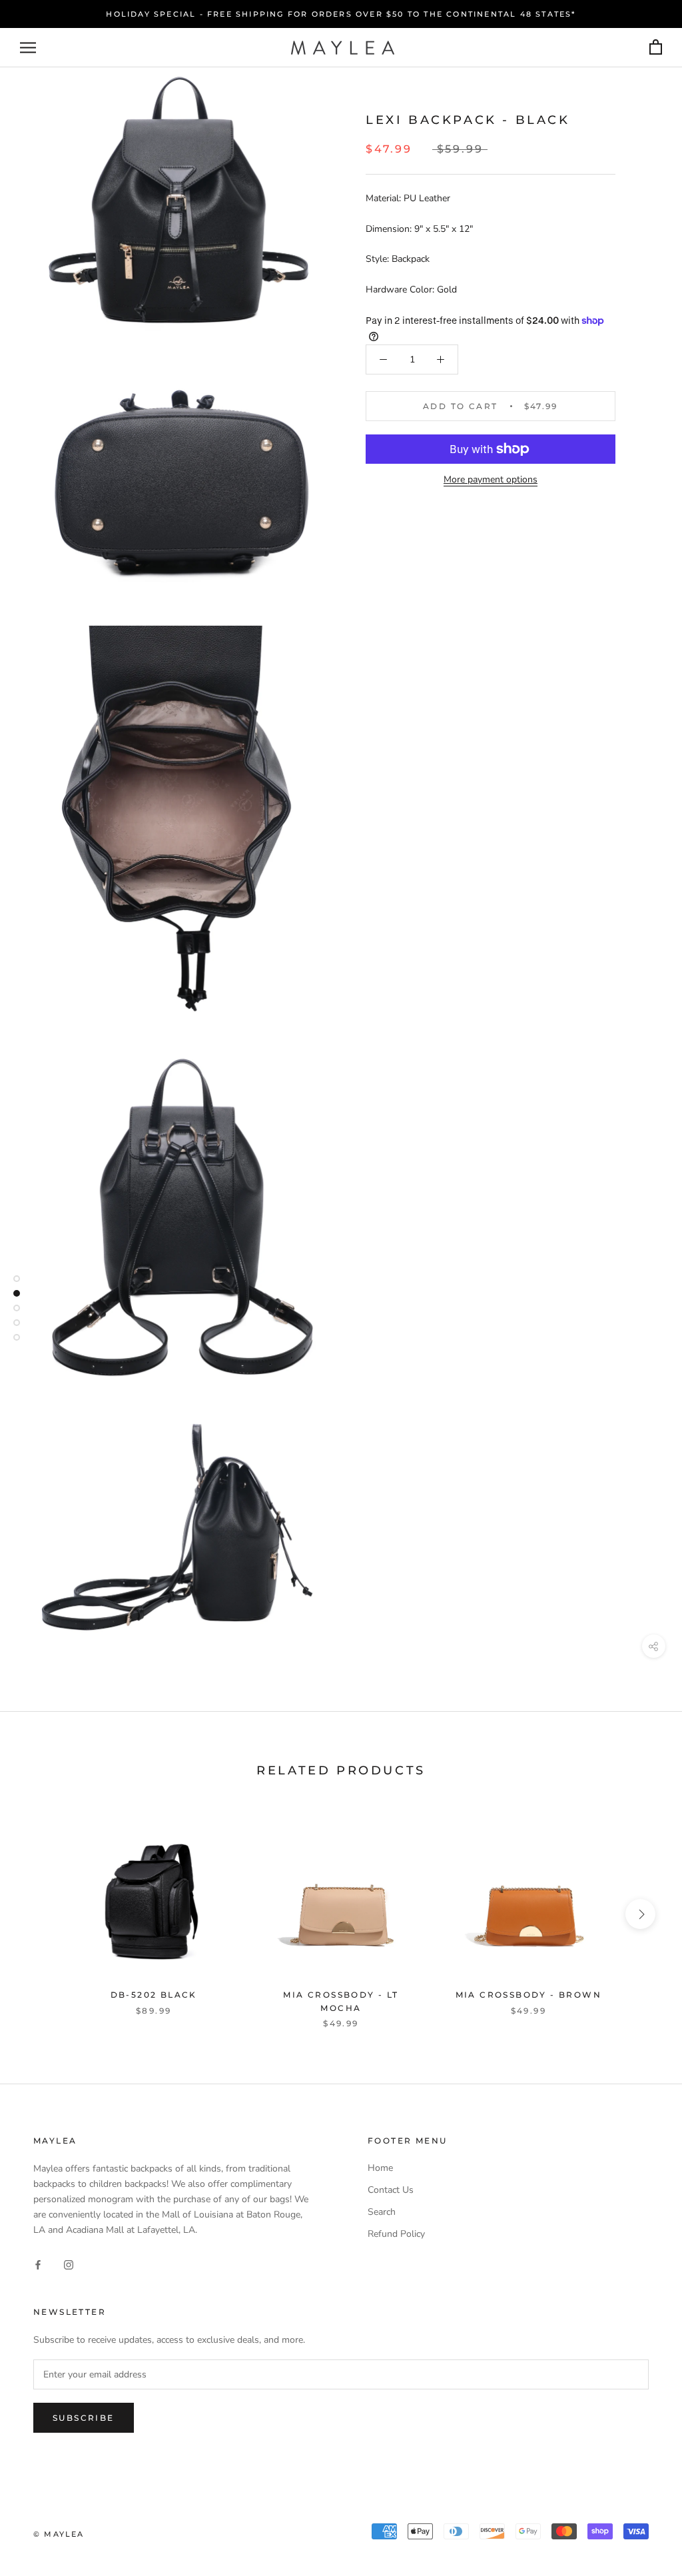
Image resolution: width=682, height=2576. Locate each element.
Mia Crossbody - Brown (528, 1995)
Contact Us (391, 2190)
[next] (640, 1914)
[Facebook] (38, 2264)
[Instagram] (69, 2264)
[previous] (42, 1914)
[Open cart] (656, 48)
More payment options (491, 479)
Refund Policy (396, 2234)
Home (380, 2168)
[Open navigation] (28, 48)
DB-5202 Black (154, 1995)
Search (382, 2212)
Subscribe (84, 2418)
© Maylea (59, 2534)
